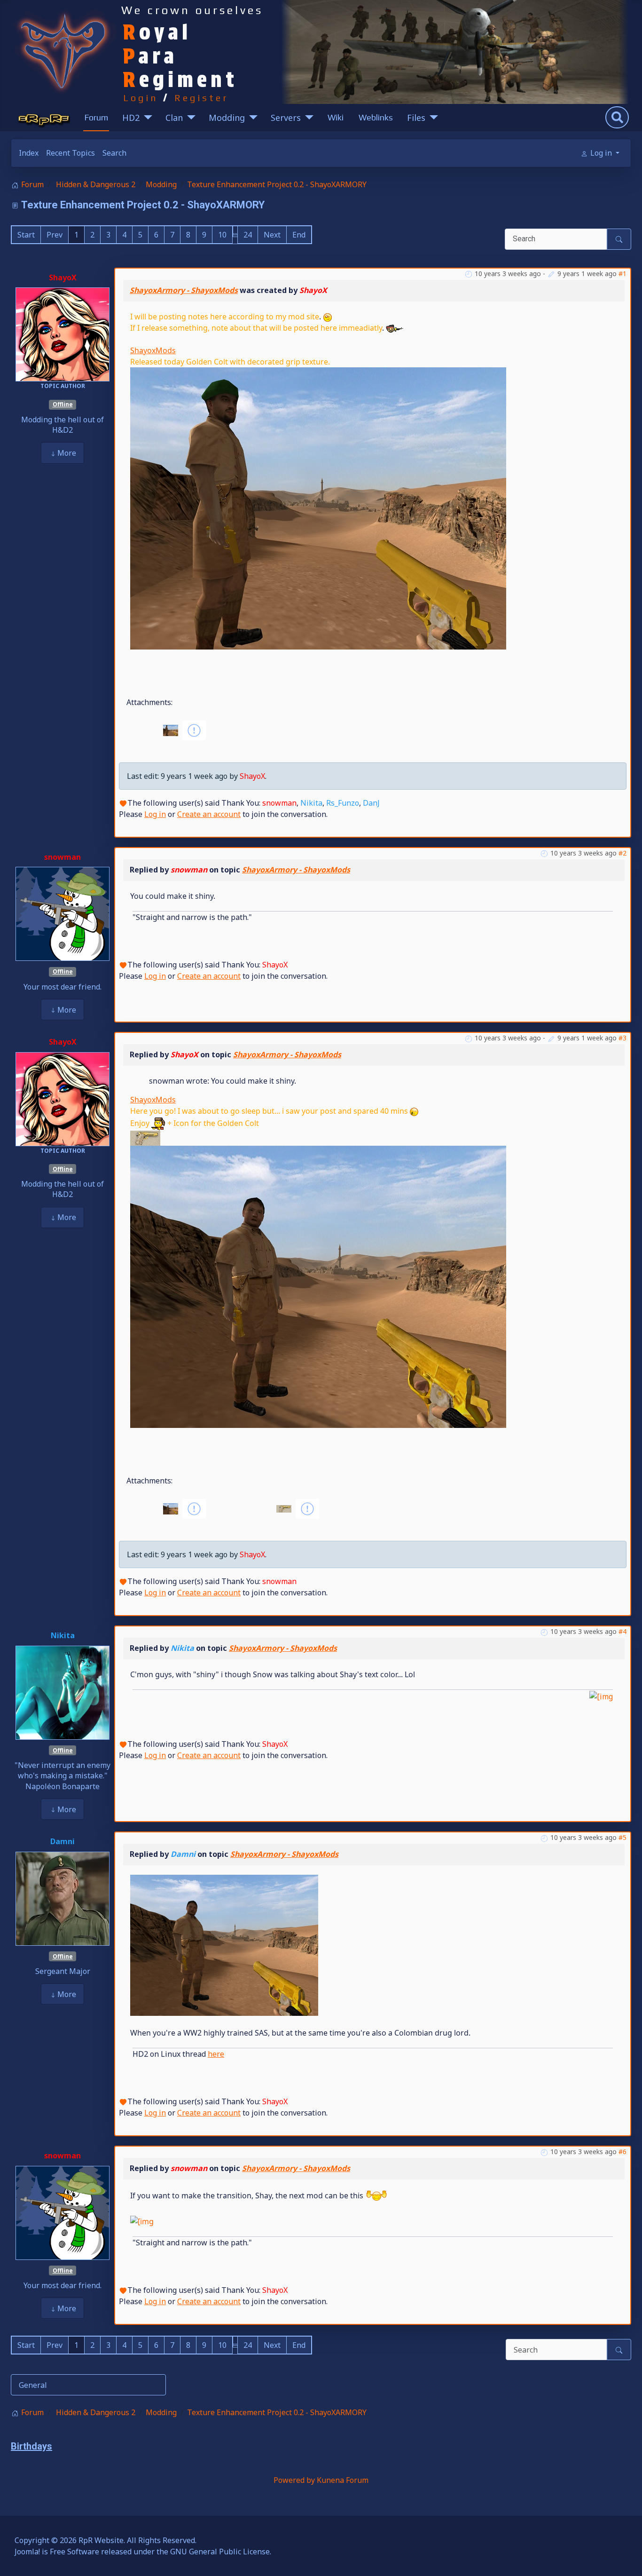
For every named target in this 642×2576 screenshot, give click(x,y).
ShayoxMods (153, 350)
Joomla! (27, 2552)
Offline (63, 404)
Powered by (294, 2480)
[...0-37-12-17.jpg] (318, 1286)
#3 (622, 1038)
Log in (155, 814)
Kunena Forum (343, 2480)
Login (141, 98)
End (299, 235)
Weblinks (376, 117)
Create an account (209, 814)
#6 (622, 2152)
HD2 (131, 118)
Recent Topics (70, 153)
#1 (622, 273)
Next (272, 235)
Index (29, 153)
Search (114, 153)
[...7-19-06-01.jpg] (318, 507)
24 (248, 235)
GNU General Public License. (221, 2552)
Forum (96, 117)
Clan (174, 118)
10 (222, 235)
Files (416, 118)
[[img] (601, 1696)
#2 (622, 853)
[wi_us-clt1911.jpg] (145, 1138)
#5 (622, 1837)
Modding (227, 118)
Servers (286, 118)
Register (202, 98)
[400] (224, 1945)
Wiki (336, 117)
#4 (622, 1631)
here (216, 2054)
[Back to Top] (626, 2559)
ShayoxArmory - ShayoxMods (184, 290)
